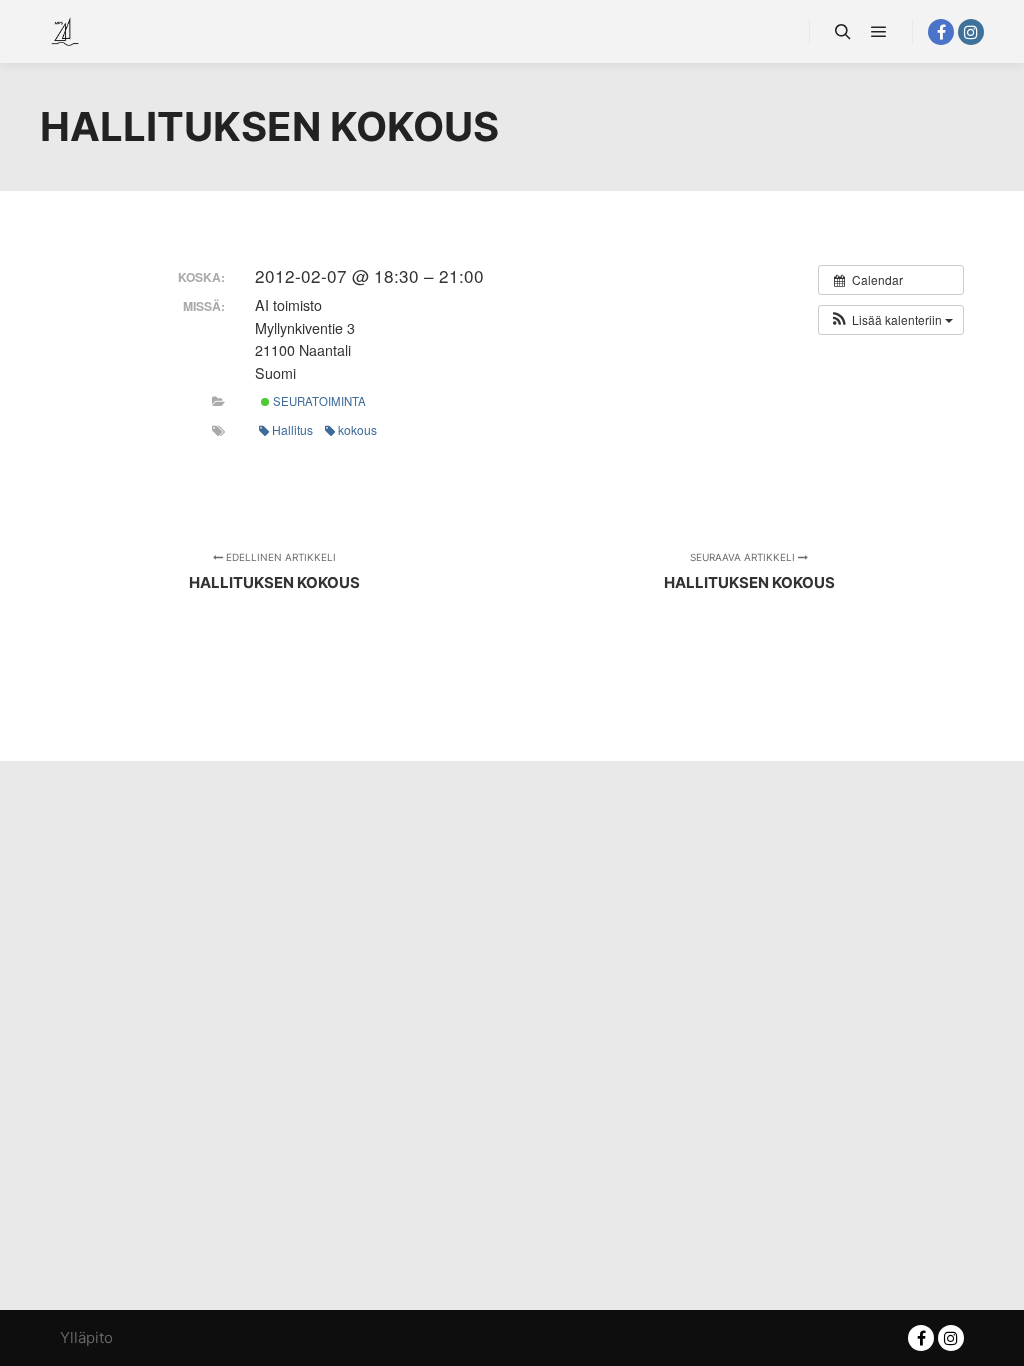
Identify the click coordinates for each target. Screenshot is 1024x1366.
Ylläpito (86, 1337)
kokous (357, 429)
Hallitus (292, 429)
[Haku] (843, 32)
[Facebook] (941, 32)
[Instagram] (971, 32)
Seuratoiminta (318, 401)
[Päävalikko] (879, 32)
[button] (891, 320)
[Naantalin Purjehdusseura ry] (65, 31)
